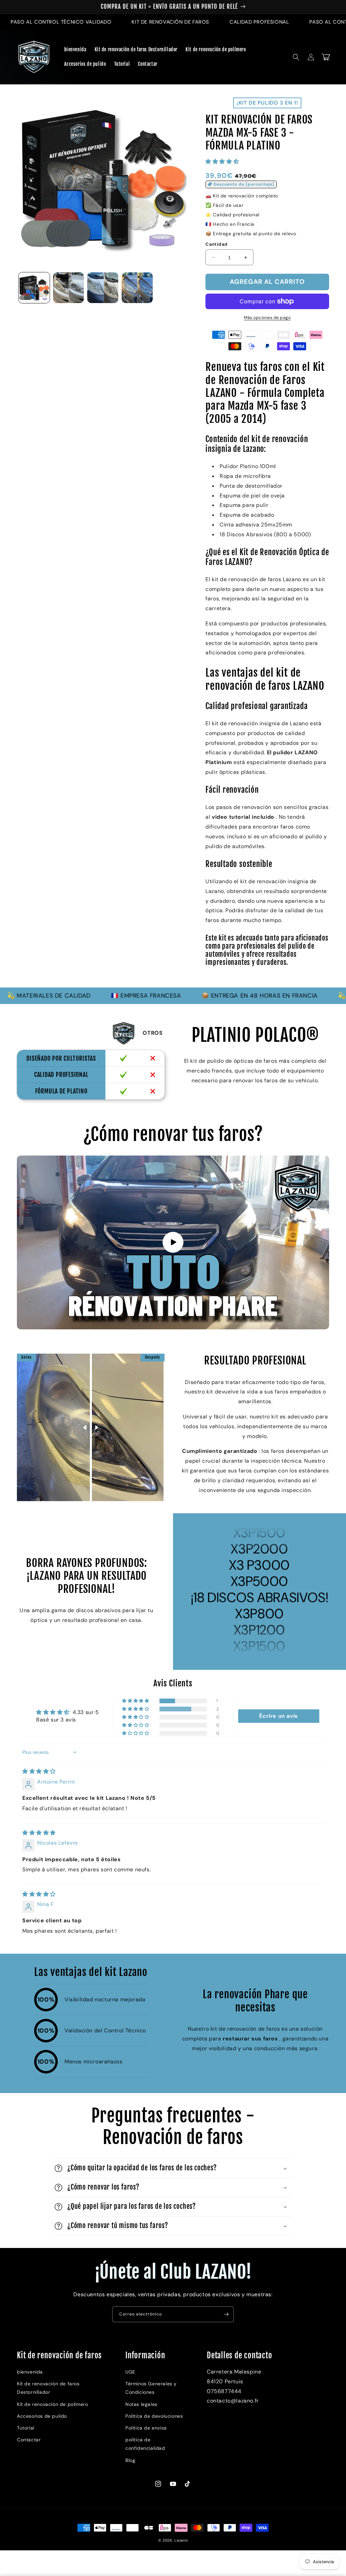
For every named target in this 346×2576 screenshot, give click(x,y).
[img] (39, 1771)
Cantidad (216, 244)
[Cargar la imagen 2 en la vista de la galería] (69, 288)
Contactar (29, 2440)
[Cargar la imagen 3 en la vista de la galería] (103, 288)
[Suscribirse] (226, 2314)
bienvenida (30, 2372)
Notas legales (141, 2404)
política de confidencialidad (145, 2444)
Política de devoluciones (154, 2416)
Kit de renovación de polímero (52, 2404)
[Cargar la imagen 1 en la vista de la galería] (34, 288)
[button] (296, 57)
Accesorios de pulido (42, 2416)
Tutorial (26, 2428)
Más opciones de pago (267, 318)
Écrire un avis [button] (278, 1716)
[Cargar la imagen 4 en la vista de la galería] (137, 288)
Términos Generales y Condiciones (151, 2388)
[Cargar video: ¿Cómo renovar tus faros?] (173, 1243)
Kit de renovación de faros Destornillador (48, 2388)
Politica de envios (146, 2428)
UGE (130, 2372)
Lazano (181, 2540)
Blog (130, 2460)
